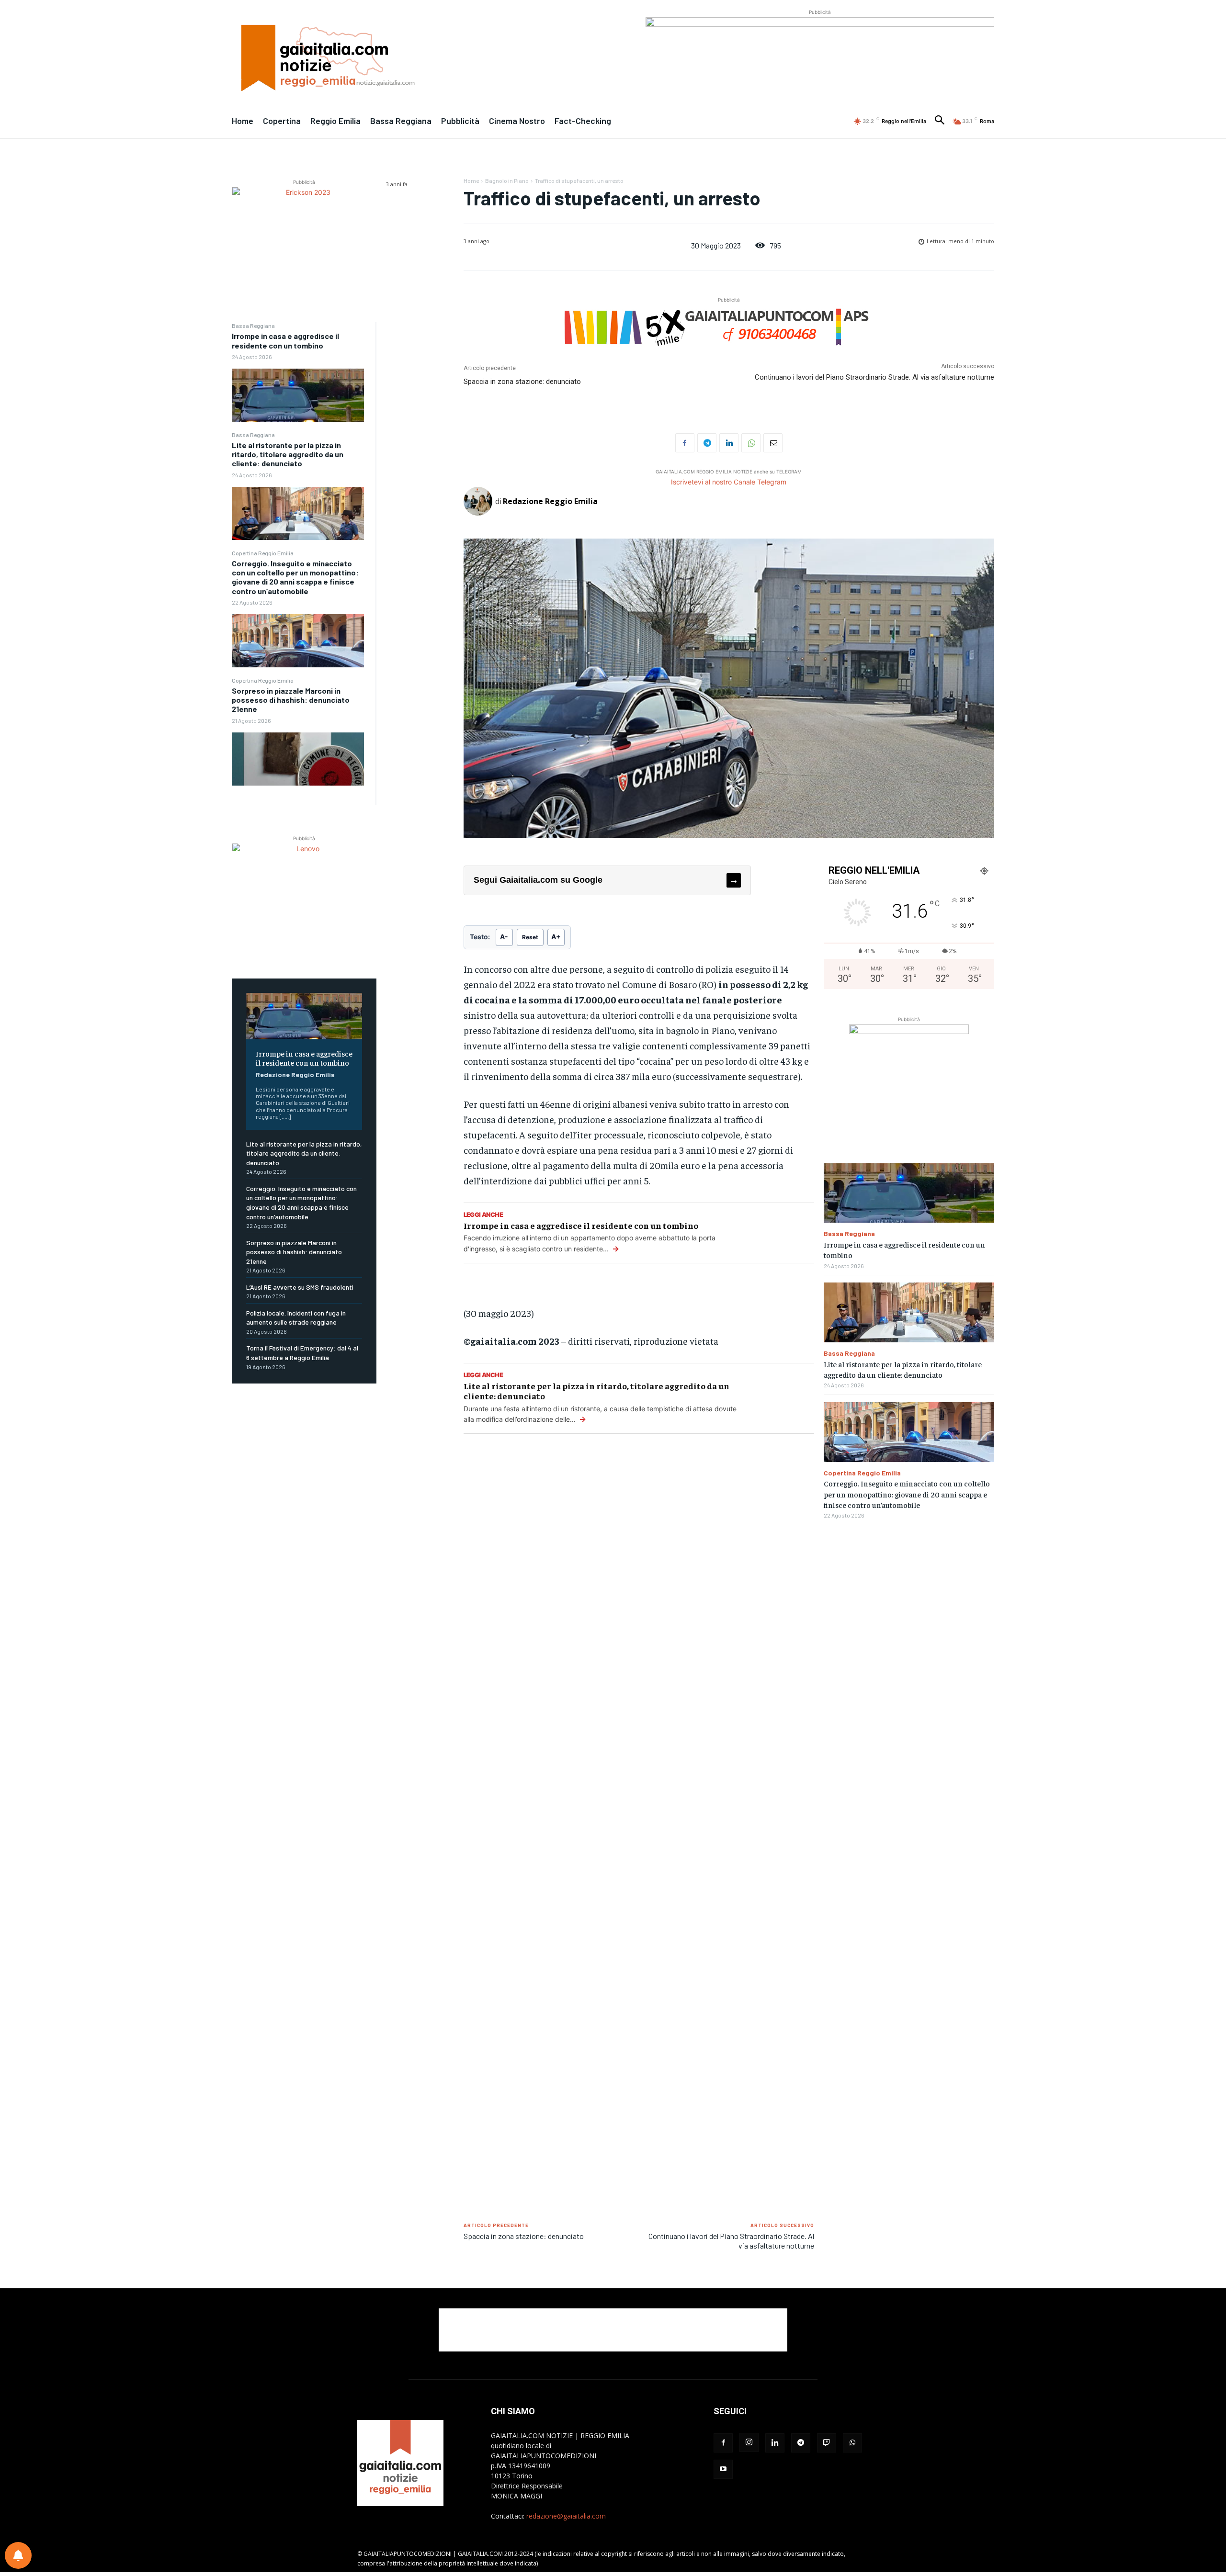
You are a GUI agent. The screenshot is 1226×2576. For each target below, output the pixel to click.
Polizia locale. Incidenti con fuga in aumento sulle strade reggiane (296, 1318)
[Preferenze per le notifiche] (18, 2555)
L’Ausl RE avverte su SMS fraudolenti (300, 1287)
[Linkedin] (729, 443)
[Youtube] (723, 2469)
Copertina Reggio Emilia (263, 553)
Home (471, 180)
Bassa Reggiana (253, 326)
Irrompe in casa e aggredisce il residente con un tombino (285, 340)
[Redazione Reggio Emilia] (479, 501)
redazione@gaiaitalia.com (566, 2516)
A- (504, 937)
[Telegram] (707, 443)
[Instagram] (749, 2442)
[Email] (773, 443)
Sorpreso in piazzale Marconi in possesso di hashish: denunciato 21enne (291, 700)
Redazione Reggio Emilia (295, 1074)
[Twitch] (827, 2443)
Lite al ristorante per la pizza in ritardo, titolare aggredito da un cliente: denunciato (288, 454)
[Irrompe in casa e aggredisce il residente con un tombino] (298, 395)
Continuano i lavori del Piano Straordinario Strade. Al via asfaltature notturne (874, 377)
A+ (556, 937)
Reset (530, 937)
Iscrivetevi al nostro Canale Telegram (729, 482)
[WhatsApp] (751, 443)
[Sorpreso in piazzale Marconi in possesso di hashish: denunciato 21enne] (298, 759)
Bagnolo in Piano (507, 180)
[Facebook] (685, 443)
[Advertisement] (639, 1589)
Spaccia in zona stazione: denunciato (522, 382)
